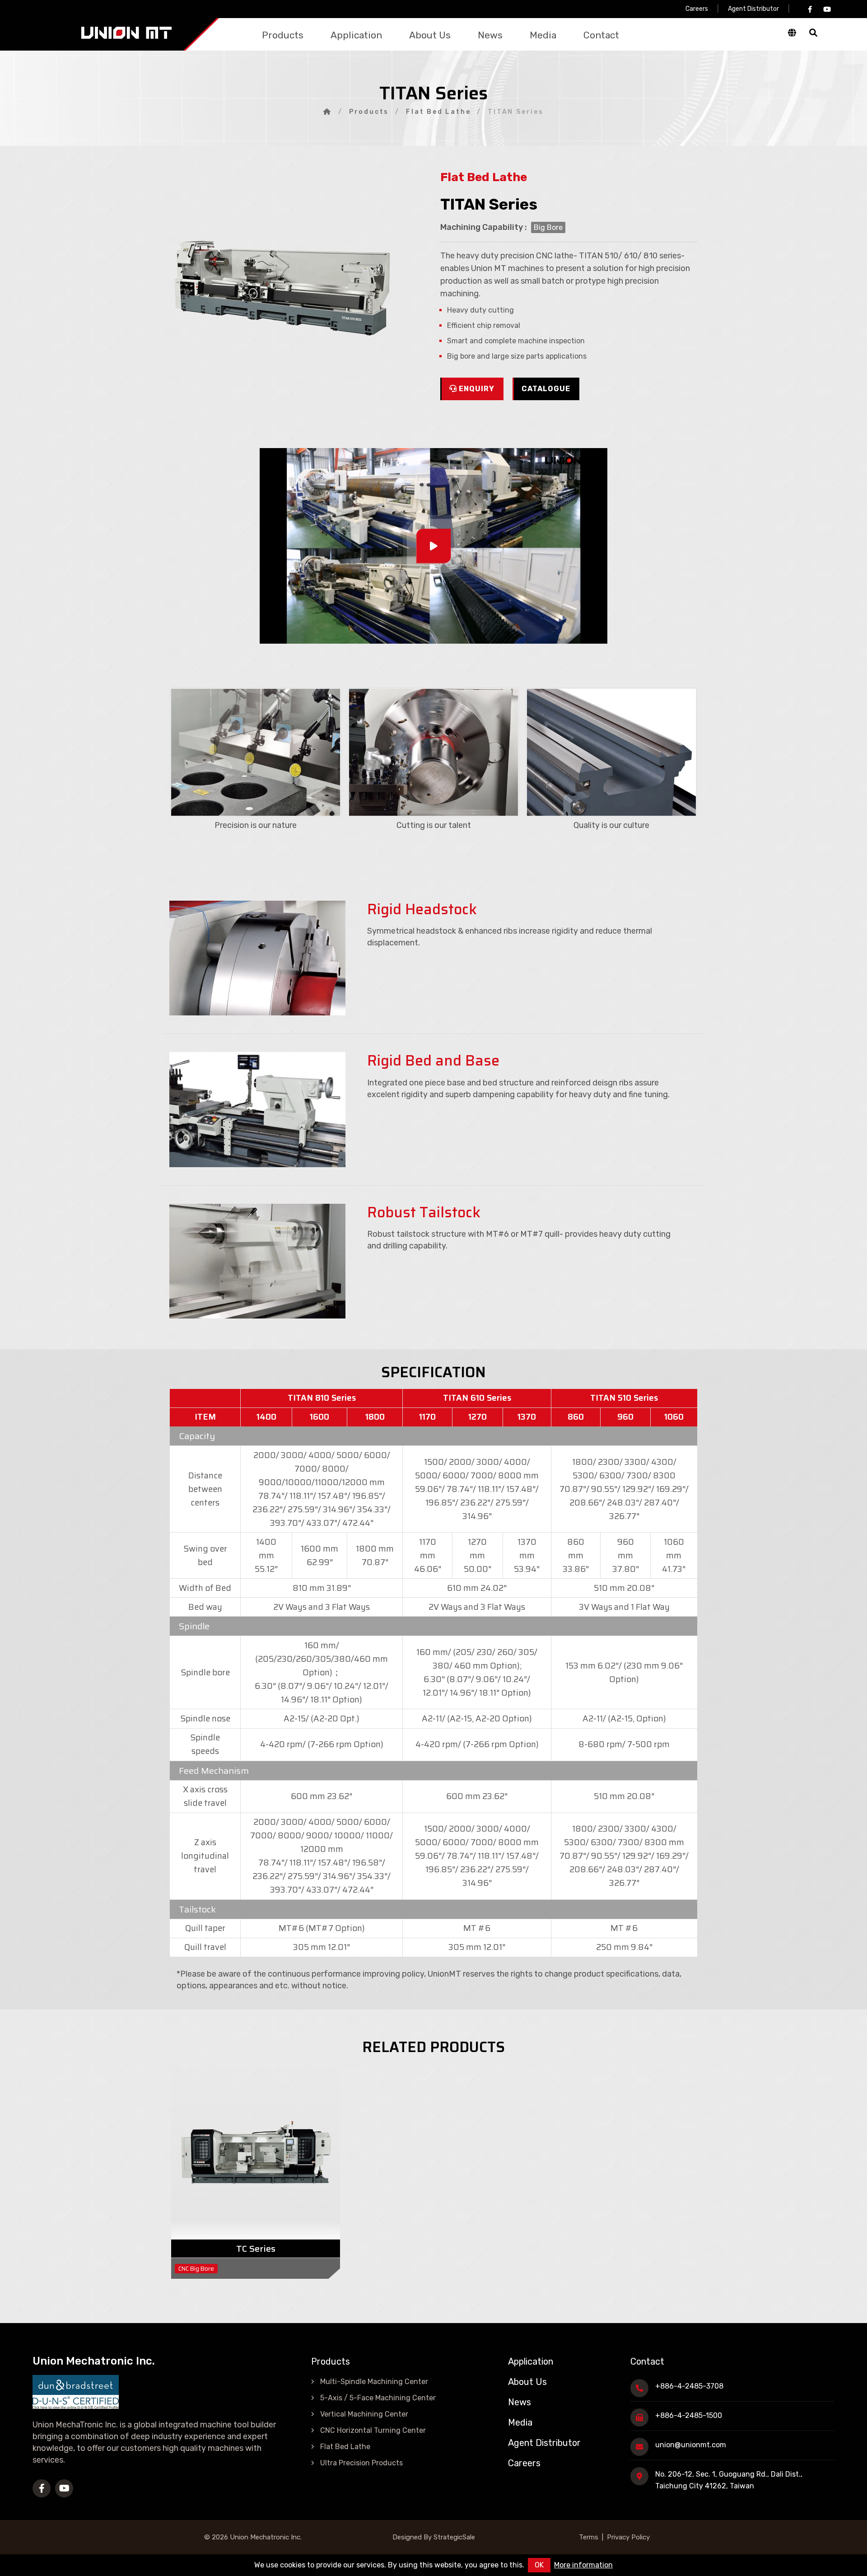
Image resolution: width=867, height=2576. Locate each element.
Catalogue (546, 389)
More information (583, 2565)
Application (356, 35)
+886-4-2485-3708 (689, 2386)
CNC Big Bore (196, 2269)
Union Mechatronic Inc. (266, 2537)
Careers (697, 9)
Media (543, 35)
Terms (589, 2537)
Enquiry (477, 389)
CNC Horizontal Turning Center (373, 2430)
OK (539, 2565)
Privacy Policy (628, 2537)
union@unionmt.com (691, 2445)
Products (283, 35)
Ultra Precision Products (361, 2463)
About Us (430, 35)
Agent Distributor (753, 9)
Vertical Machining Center (364, 2414)
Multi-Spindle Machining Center (374, 2382)
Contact (601, 35)
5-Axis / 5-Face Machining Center (378, 2398)
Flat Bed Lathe (438, 112)
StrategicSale (453, 2537)
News (490, 35)
